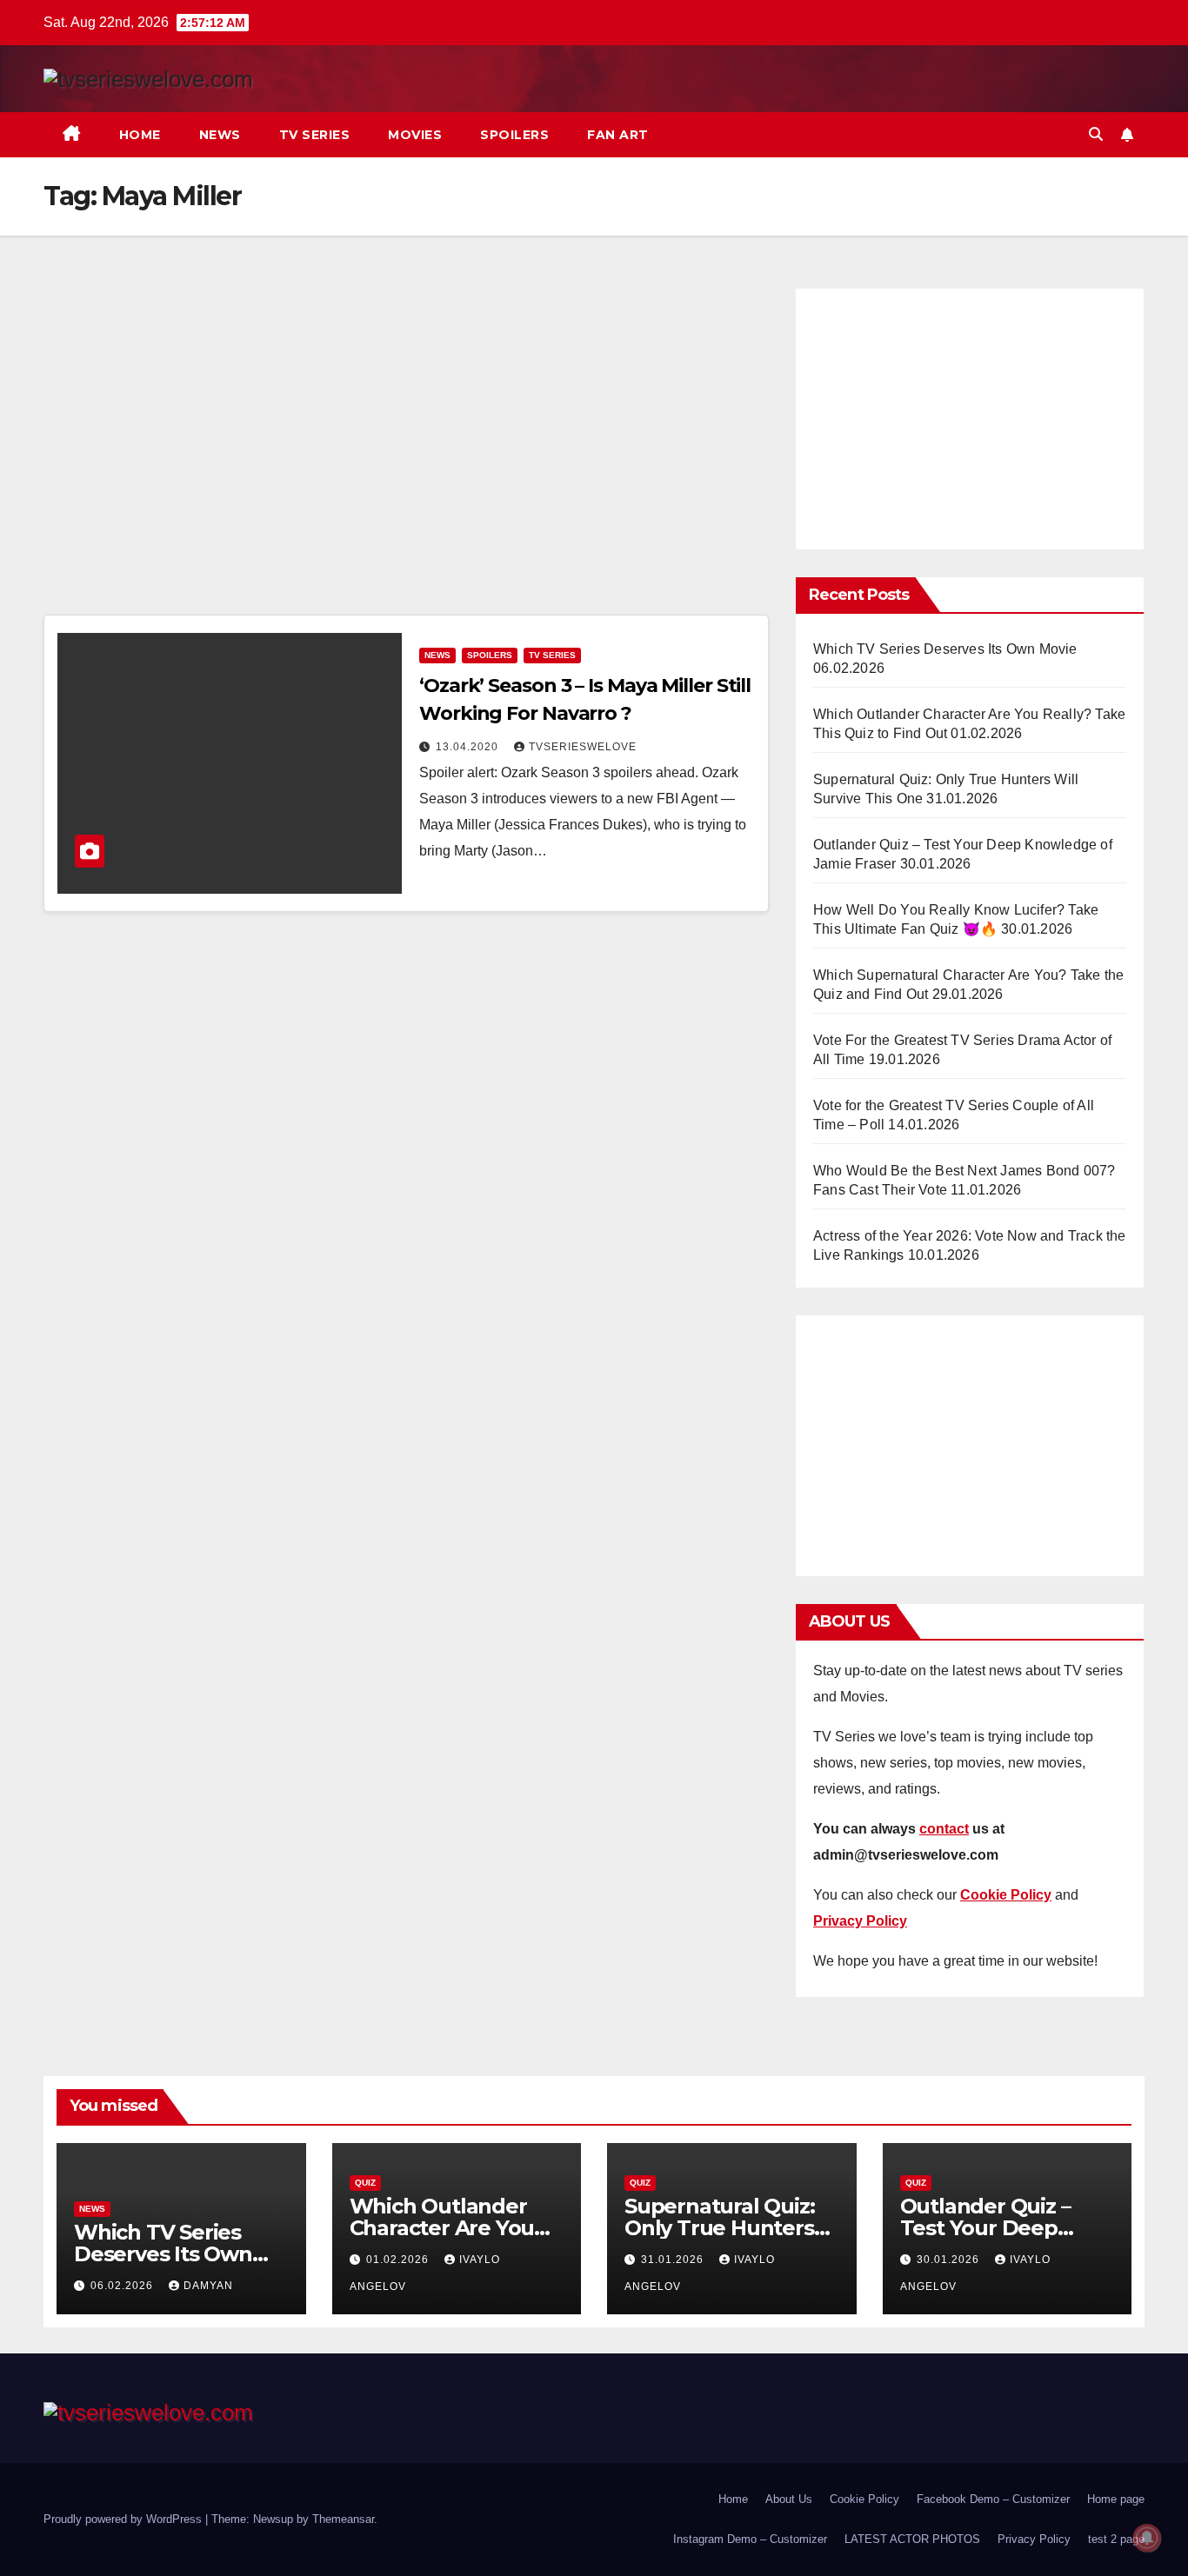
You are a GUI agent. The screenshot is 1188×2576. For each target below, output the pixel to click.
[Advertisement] (406, 447)
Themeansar (343, 2519)
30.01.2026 (950, 2260)
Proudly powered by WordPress (124, 2519)
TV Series (315, 135)
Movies (415, 135)
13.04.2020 (469, 747)
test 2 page (1116, 2539)
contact (944, 1829)
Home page (1116, 2499)
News (220, 135)
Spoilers (514, 135)
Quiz (365, 2183)
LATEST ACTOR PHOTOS (912, 2539)
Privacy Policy (1034, 2539)
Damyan (208, 2286)
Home (140, 135)
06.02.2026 (123, 2286)
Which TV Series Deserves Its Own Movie (945, 649)
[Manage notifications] (1147, 2538)
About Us (789, 2499)
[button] (1096, 134)
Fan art (618, 135)
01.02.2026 (399, 2260)
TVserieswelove (583, 747)
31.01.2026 (674, 2260)
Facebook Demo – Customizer (993, 2499)
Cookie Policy (864, 2499)
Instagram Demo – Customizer (750, 2539)
